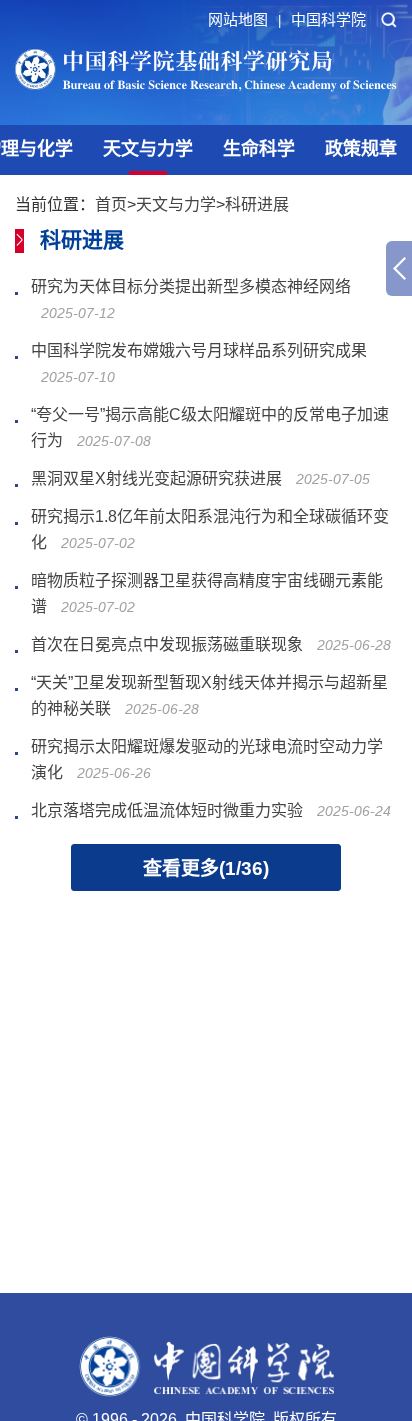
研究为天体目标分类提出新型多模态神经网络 (191, 286)
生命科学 (259, 149)
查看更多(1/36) (206, 868)
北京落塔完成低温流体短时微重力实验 (167, 810)
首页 (111, 204)
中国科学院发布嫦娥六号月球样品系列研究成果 (199, 350)
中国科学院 (328, 19)
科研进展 (257, 204)
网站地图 (244, 19)
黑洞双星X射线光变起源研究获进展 (156, 478)
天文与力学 (148, 149)
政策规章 (361, 149)
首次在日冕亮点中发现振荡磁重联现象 (167, 644)
